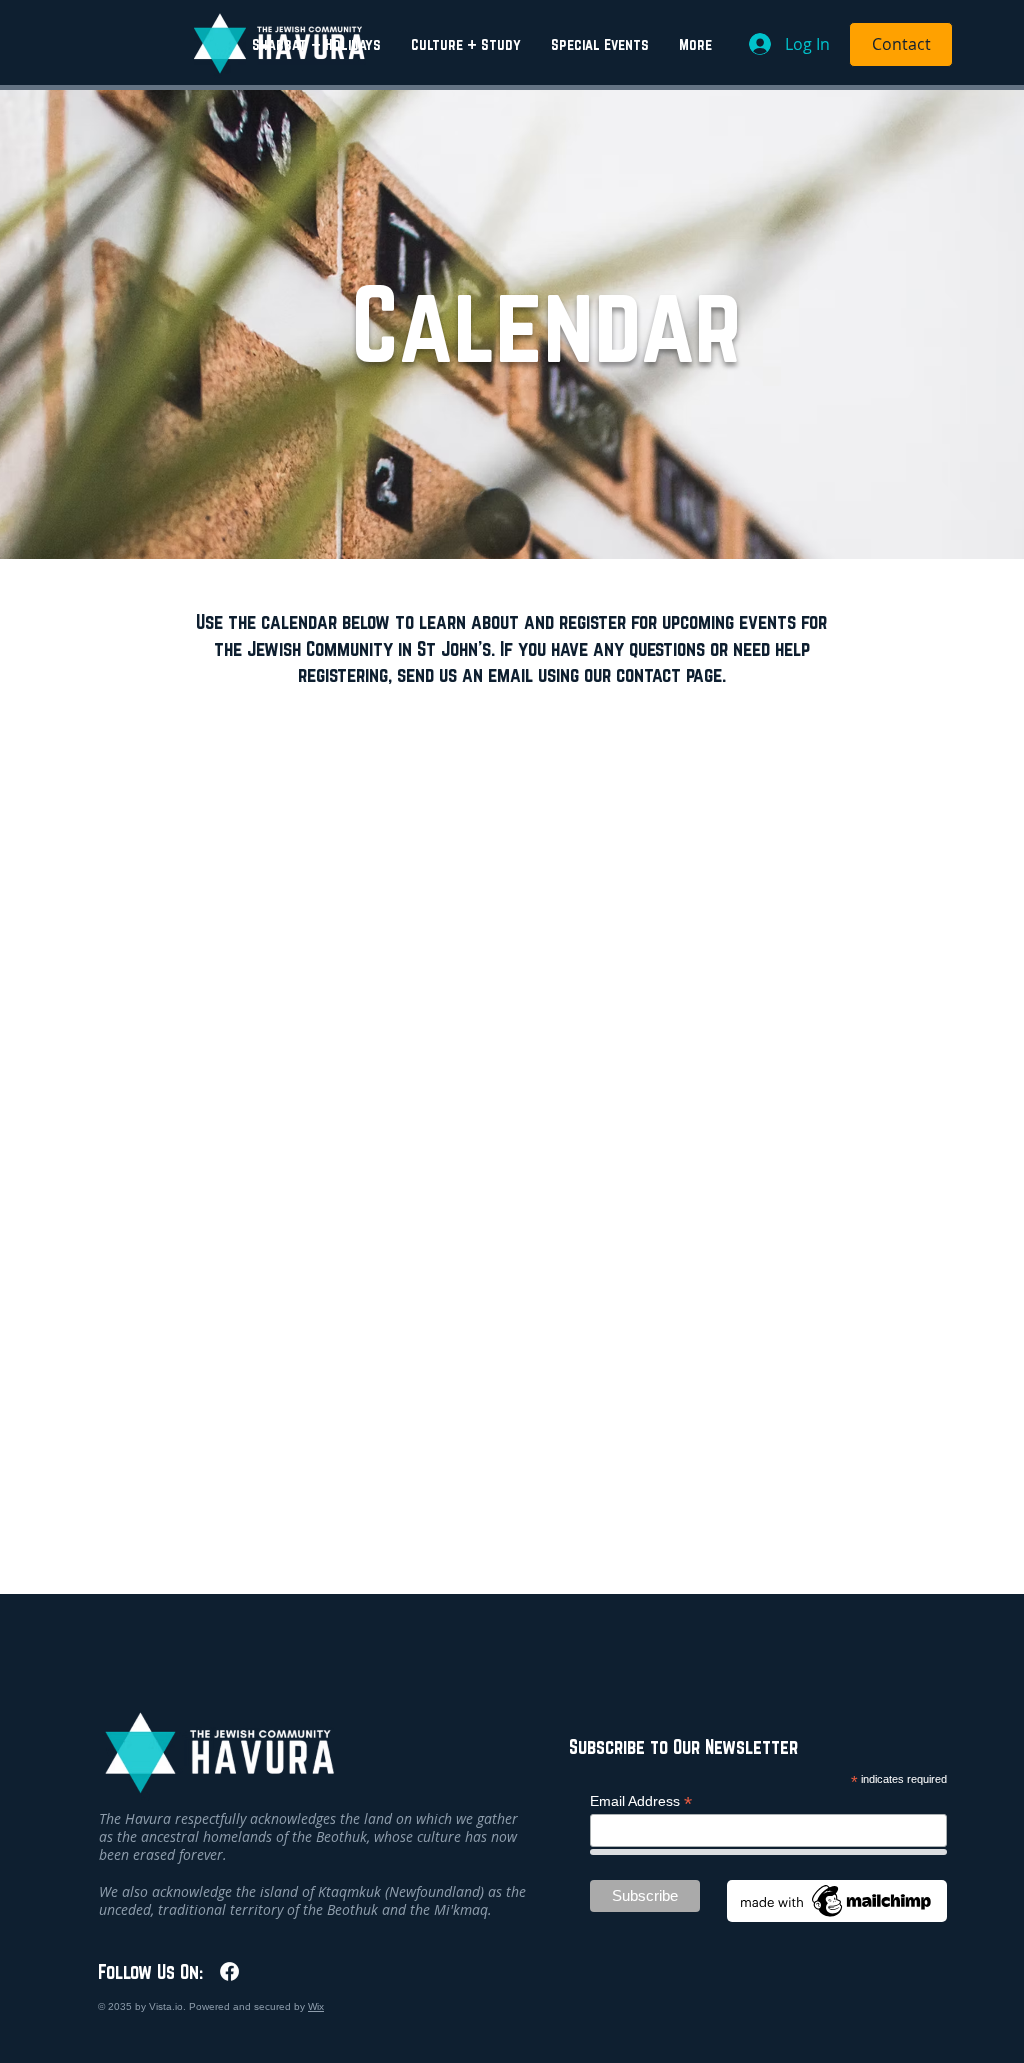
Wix (316, 2006)
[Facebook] (229, 1971)
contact (648, 674)
